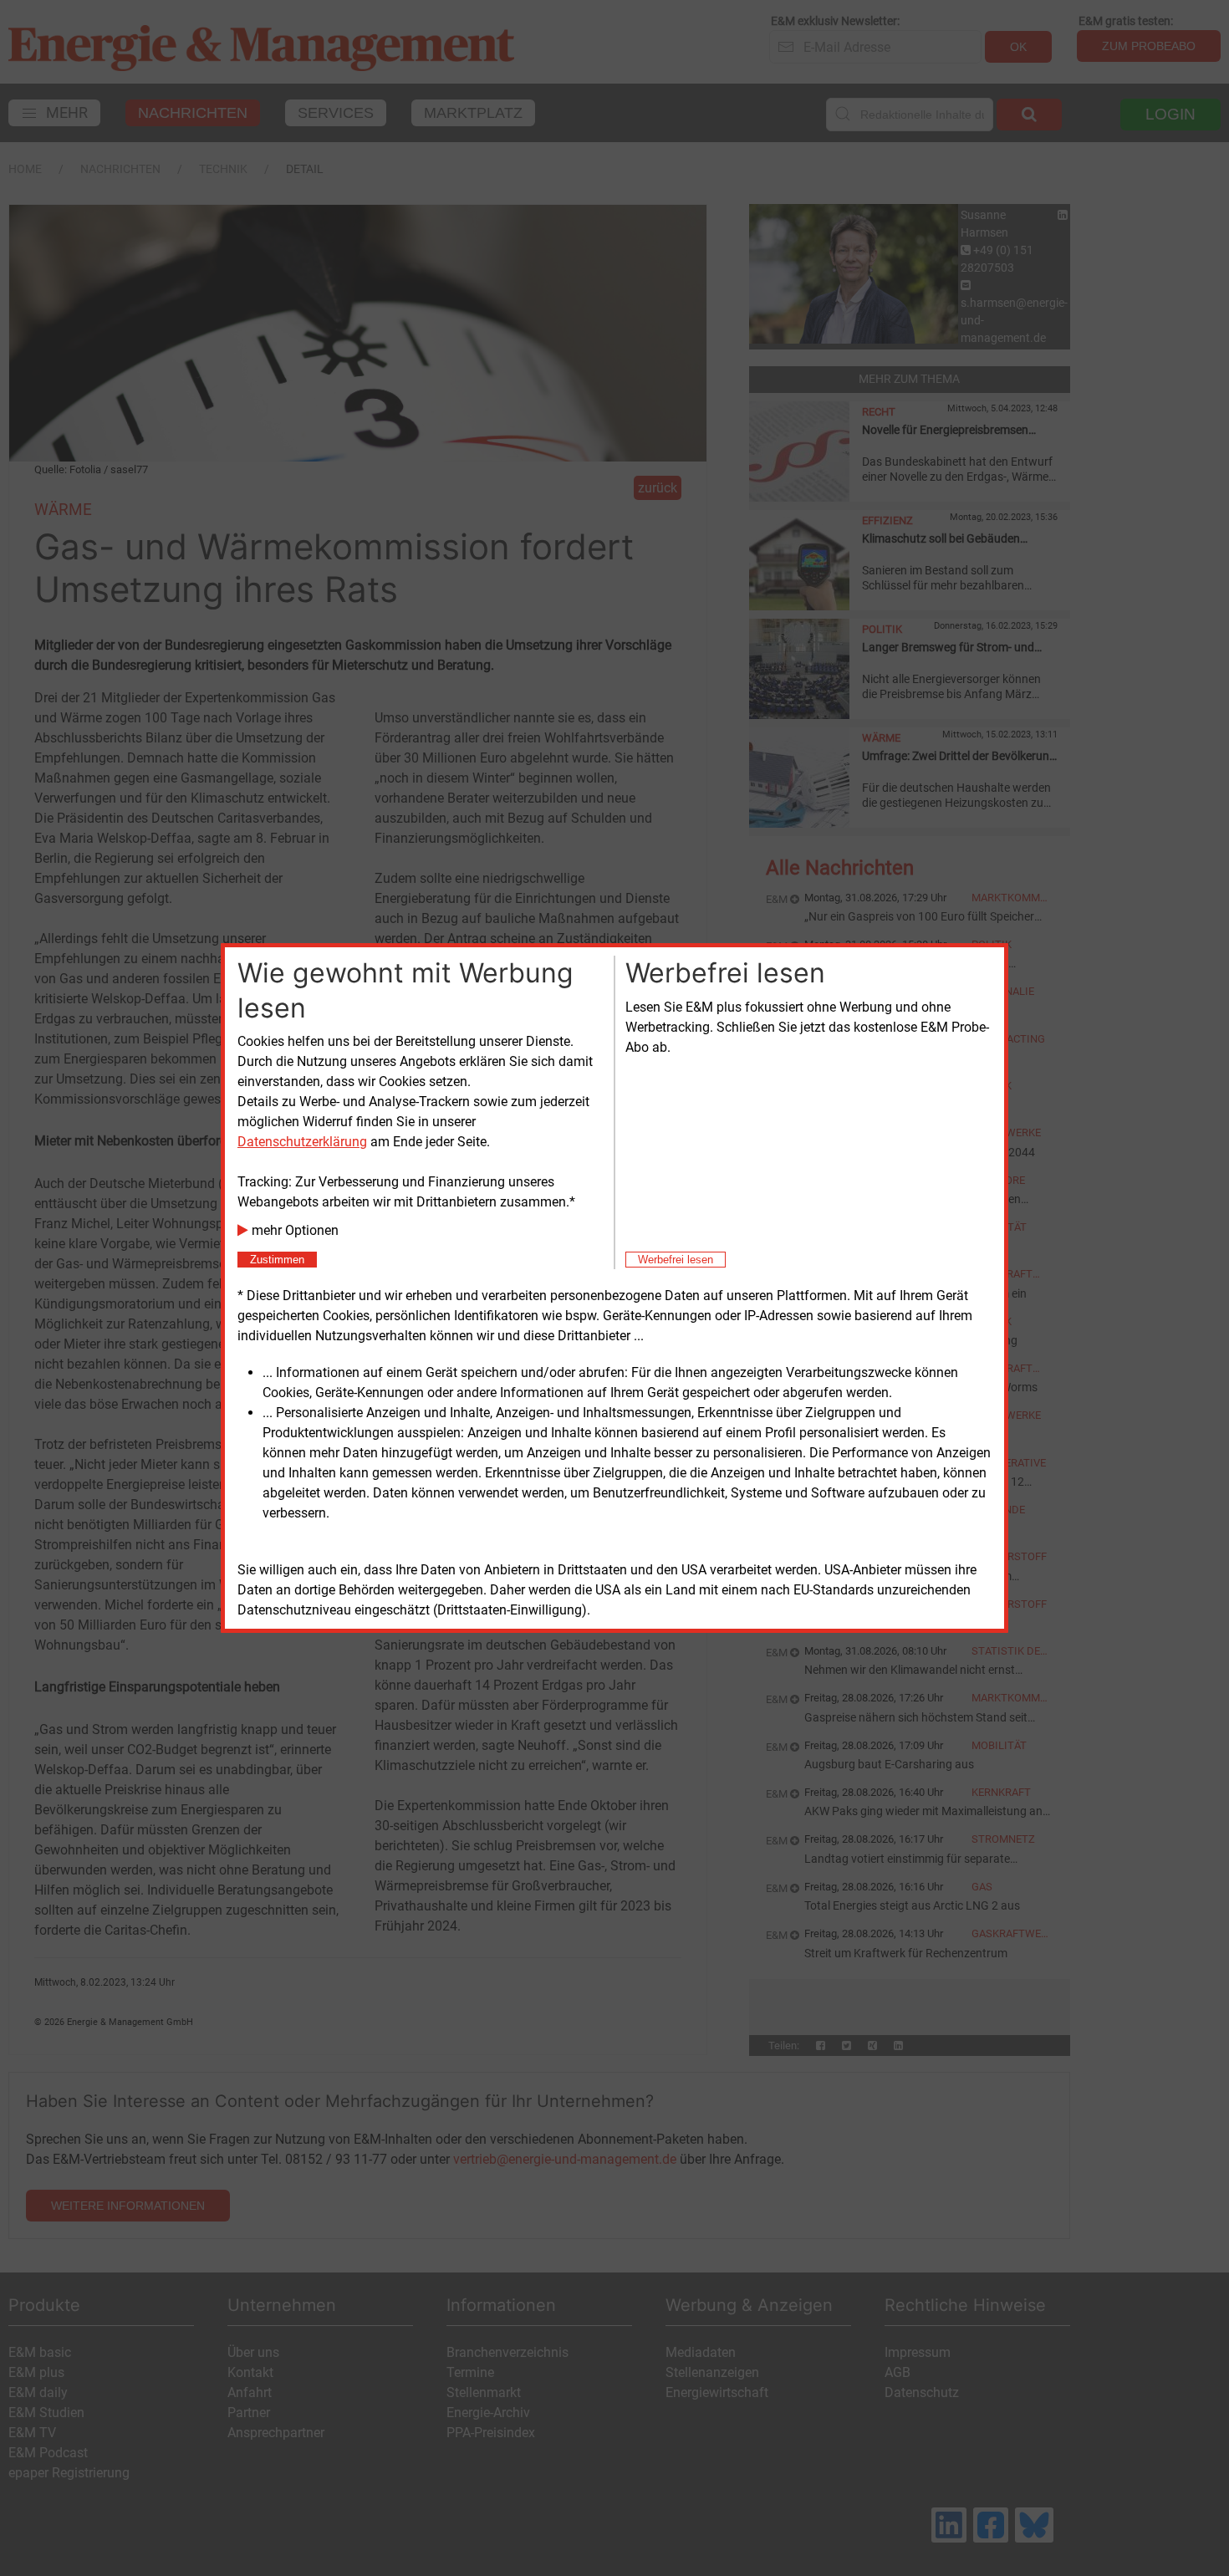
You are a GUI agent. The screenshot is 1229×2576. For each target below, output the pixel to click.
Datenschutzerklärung (302, 1142)
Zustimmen (277, 1260)
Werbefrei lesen (676, 1260)
